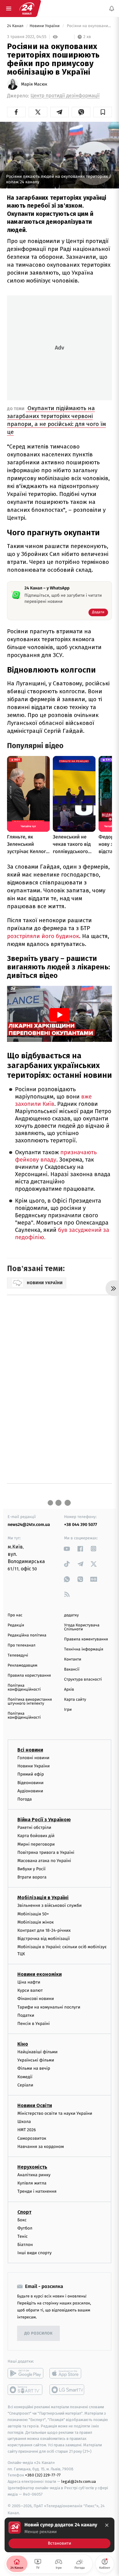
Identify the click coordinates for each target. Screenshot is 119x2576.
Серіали (25, 2085)
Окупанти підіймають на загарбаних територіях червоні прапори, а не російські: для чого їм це (56, 420)
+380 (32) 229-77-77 (43, 2475)
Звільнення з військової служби (50, 1905)
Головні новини (33, 1758)
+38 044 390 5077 (81, 1525)
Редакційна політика (27, 1635)
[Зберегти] (103, 112)
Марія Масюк (34, 84)
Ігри (68, 1710)
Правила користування (29, 1676)
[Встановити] (60, 2535)
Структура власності (83, 1680)
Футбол (25, 2228)
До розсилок (39, 2334)
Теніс (23, 2236)
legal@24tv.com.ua (79, 2481)
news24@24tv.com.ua (29, 1525)
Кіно (23, 2044)
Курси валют (30, 1990)
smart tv (25, 2390)
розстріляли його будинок (43, 936)
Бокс (22, 2220)
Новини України (45, 26)
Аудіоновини (30, 1791)
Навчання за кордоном (41, 2146)
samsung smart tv (67, 2390)
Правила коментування (86, 1639)
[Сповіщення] (112, 9)
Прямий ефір (31, 1774)
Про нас (15, 1615)
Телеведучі (18, 1655)
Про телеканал (22, 1645)
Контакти (73, 1659)
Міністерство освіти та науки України (55, 2113)
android (25, 2373)
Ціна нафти (29, 1982)
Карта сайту (75, 1700)
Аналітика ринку (34, 2175)
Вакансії (72, 1669)
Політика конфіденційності (24, 1688)
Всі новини (30, 1750)
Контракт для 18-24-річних (44, 1930)
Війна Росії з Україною (44, 1820)
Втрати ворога (32, 1877)
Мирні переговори (36, 1844)
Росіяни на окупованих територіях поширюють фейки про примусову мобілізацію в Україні (89, 26)
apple (67, 2373)
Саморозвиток (32, 2138)
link (67, 1549)
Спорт (24, 2212)
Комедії (25, 2077)
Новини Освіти (35, 2105)
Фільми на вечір (34, 2068)
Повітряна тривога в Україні (46, 1852)
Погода (25, 1799)
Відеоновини (31, 1782)
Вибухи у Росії (31, 1869)
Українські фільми (36, 2060)
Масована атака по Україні (44, 1860)
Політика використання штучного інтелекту (30, 1702)
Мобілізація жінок (36, 1922)
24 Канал (16, 26)
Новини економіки (40, 1974)
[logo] (27, 9)
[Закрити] (107, 2525)
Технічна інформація (84, 1649)
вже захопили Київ (53, 1100)
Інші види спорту (34, 2253)
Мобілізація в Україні (43, 1898)
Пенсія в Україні (34, 2023)
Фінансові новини (36, 1999)
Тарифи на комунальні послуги (49, 2007)
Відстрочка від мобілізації (44, 1939)
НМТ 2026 (27, 2130)
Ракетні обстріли (34, 1827)
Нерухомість (32, 2167)
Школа (24, 2122)
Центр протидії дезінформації (65, 96)
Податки (26, 2015)
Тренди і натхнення (37, 2191)
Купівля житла (32, 2183)
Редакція (16, 1625)
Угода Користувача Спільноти (82, 1627)
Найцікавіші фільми (38, 2052)
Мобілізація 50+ (33, 1914)
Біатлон (25, 2245)
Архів (69, 1690)
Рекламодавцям (22, 1666)
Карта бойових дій (36, 1836)
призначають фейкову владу (56, 1156)
